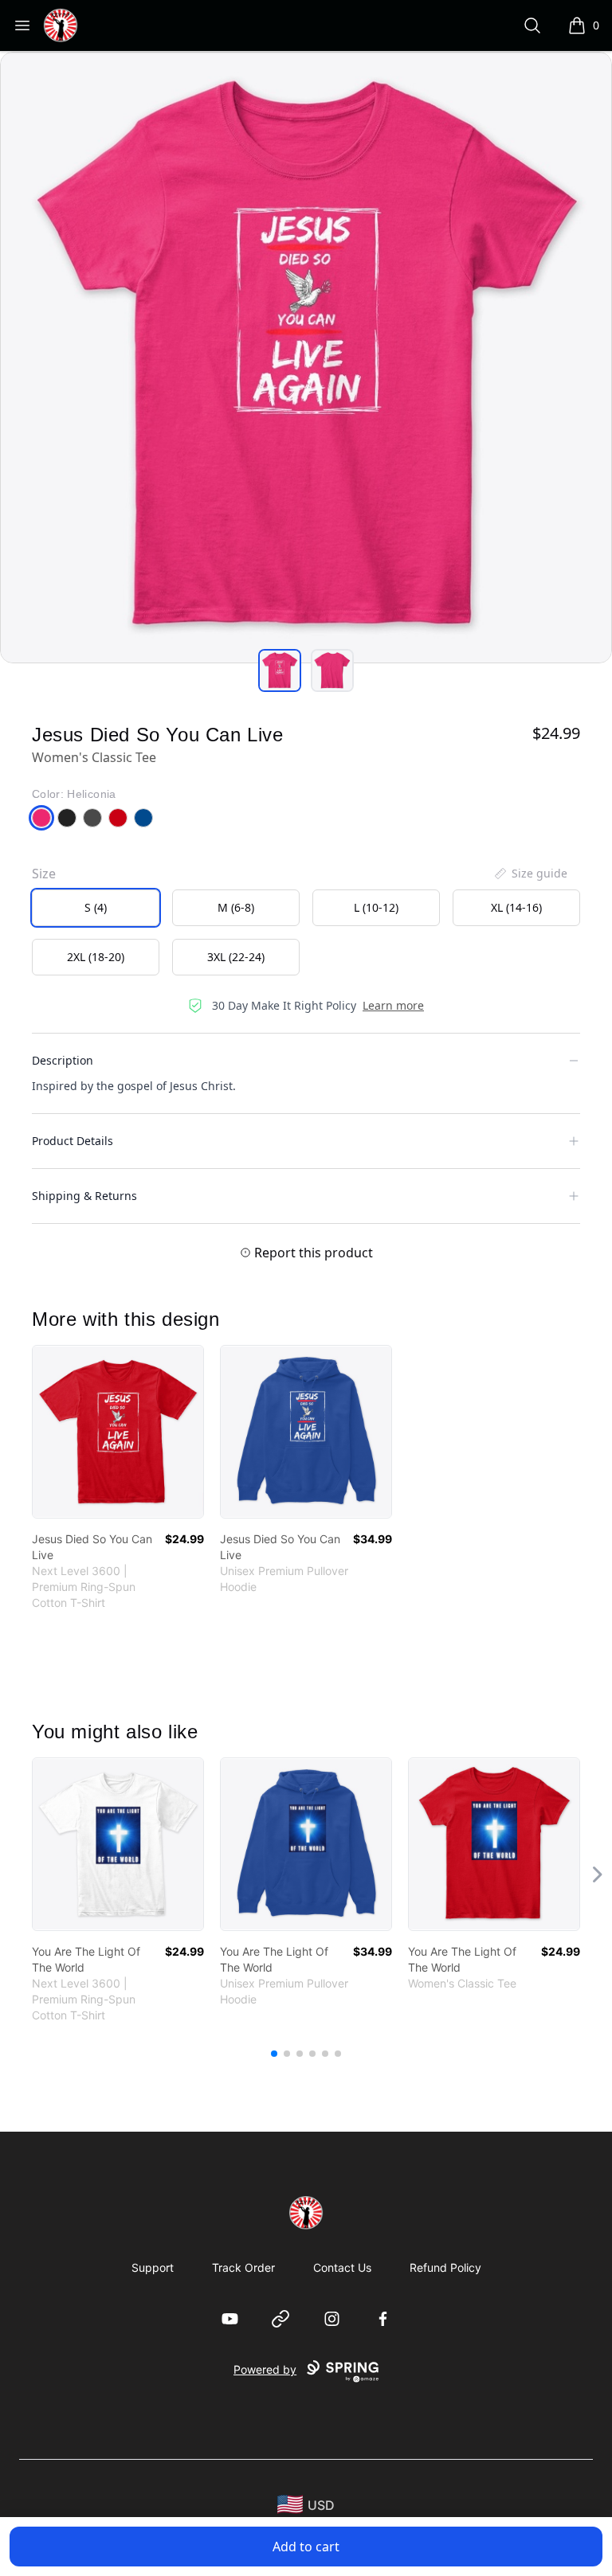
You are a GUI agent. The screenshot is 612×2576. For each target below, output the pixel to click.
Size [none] (44, 874)
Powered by (265, 2369)
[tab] (280, 670)
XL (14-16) (516, 907)
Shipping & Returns (84, 1196)
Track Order (243, 2267)
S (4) (96, 907)
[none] (530, 874)
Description (63, 1060)
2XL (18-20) (96, 957)
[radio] (96, 908)
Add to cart (306, 2547)
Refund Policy (445, 2267)
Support (153, 2267)
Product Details (73, 1141)
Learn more (393, 1005)
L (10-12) (376, 907)
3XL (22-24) (236, 957)
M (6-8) (236, 907)
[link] (118, 1432)
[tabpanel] (306, 358)
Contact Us (342, 2267)
